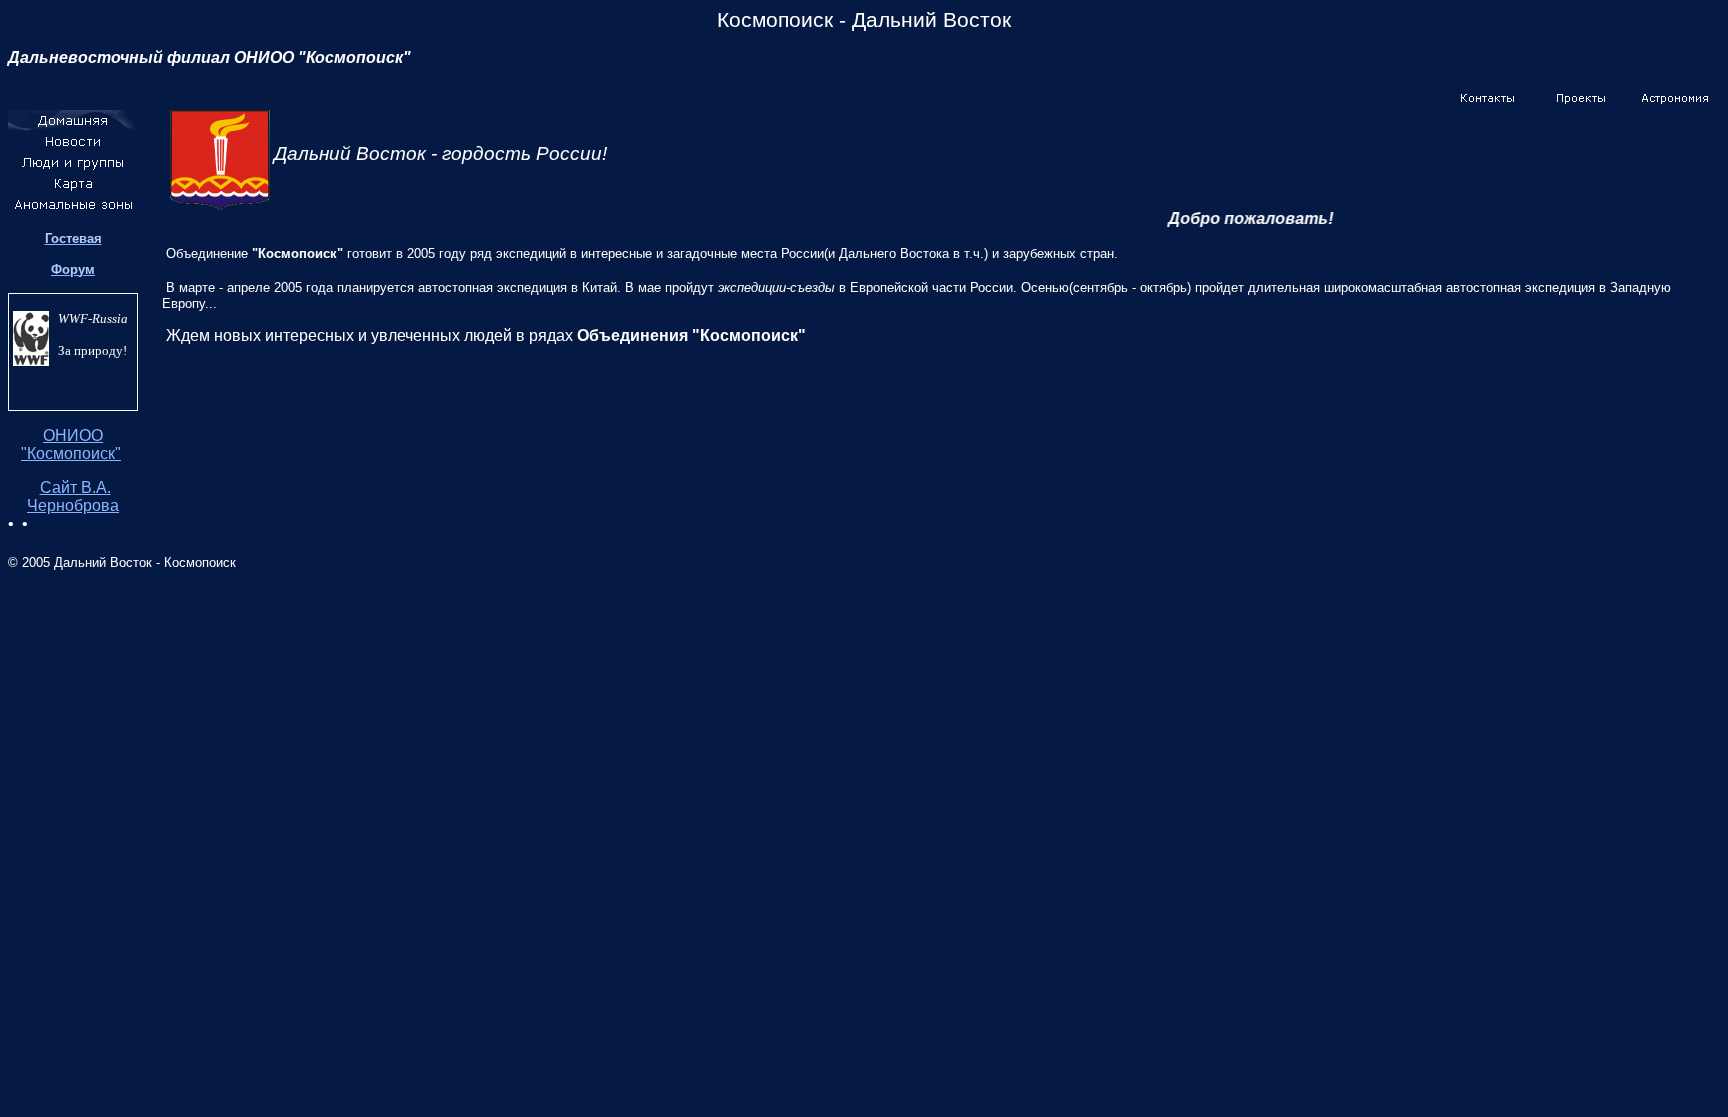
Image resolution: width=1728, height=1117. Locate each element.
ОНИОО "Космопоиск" (71, 444)
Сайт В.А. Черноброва (73, 496)
